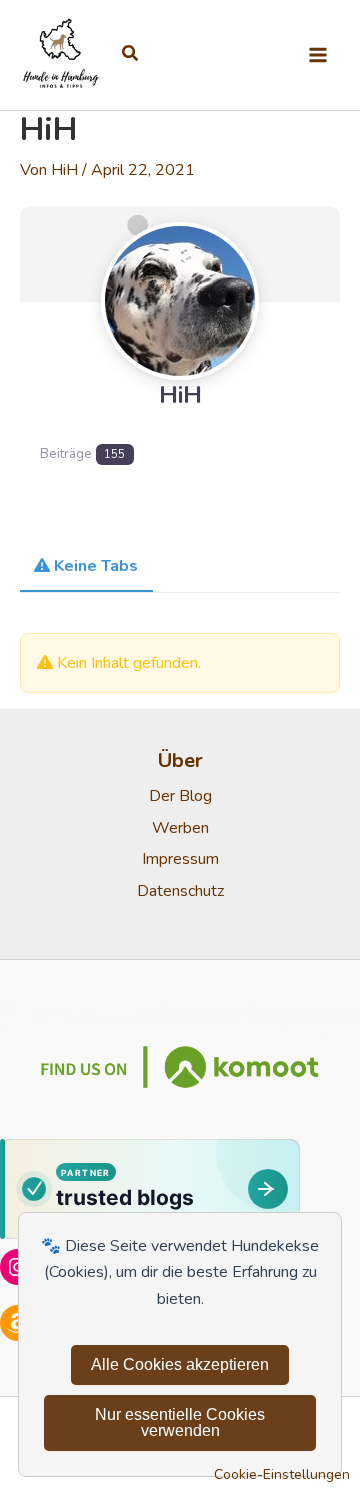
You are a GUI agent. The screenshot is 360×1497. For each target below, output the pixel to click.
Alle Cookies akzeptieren (180, 1364)
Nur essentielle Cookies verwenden (180, 1422)
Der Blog (180, 796)
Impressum (180, 859)
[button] (131, 54)
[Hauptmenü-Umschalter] (318, 55)
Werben (180, 828)
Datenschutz (180, 891)
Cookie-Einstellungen (282, 1474)
